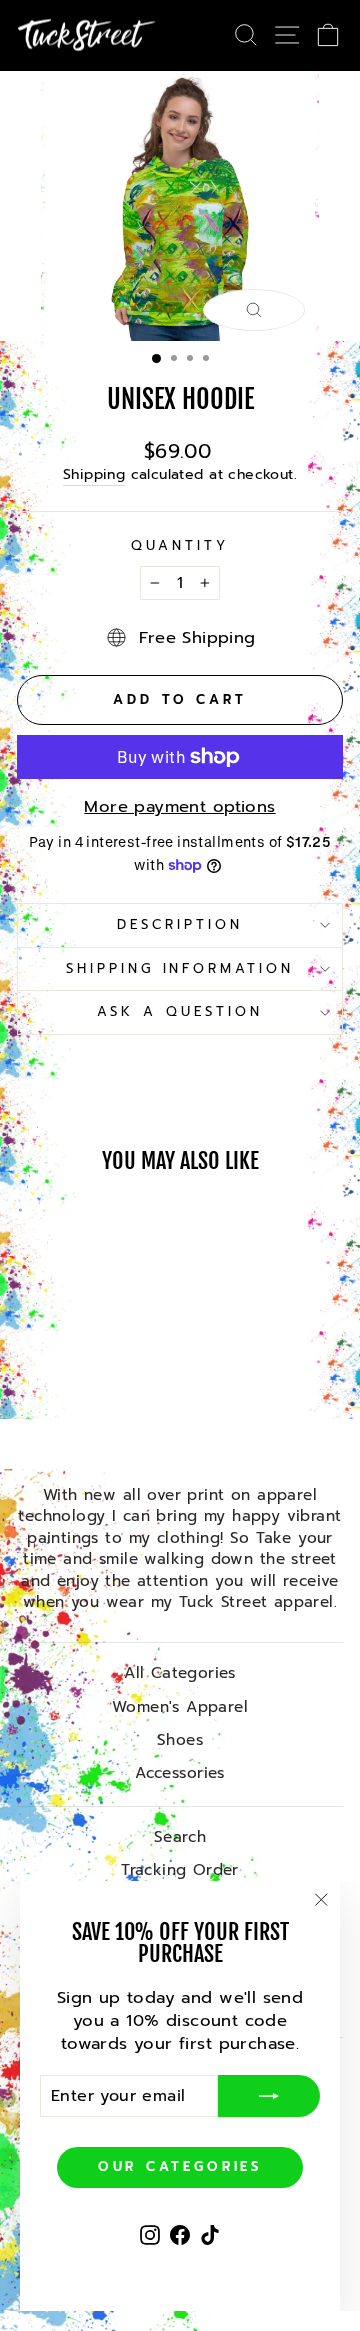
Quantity (180, 546)
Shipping (94, 475)
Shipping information (180, 969)
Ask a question (180, 1012)
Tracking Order (180, 1869)
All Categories (180, 1672)
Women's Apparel (180, 1706)
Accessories (180, 1772)
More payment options (179, 806)
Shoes (180, 1739)
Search (180, 1836)
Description (180, 925)
